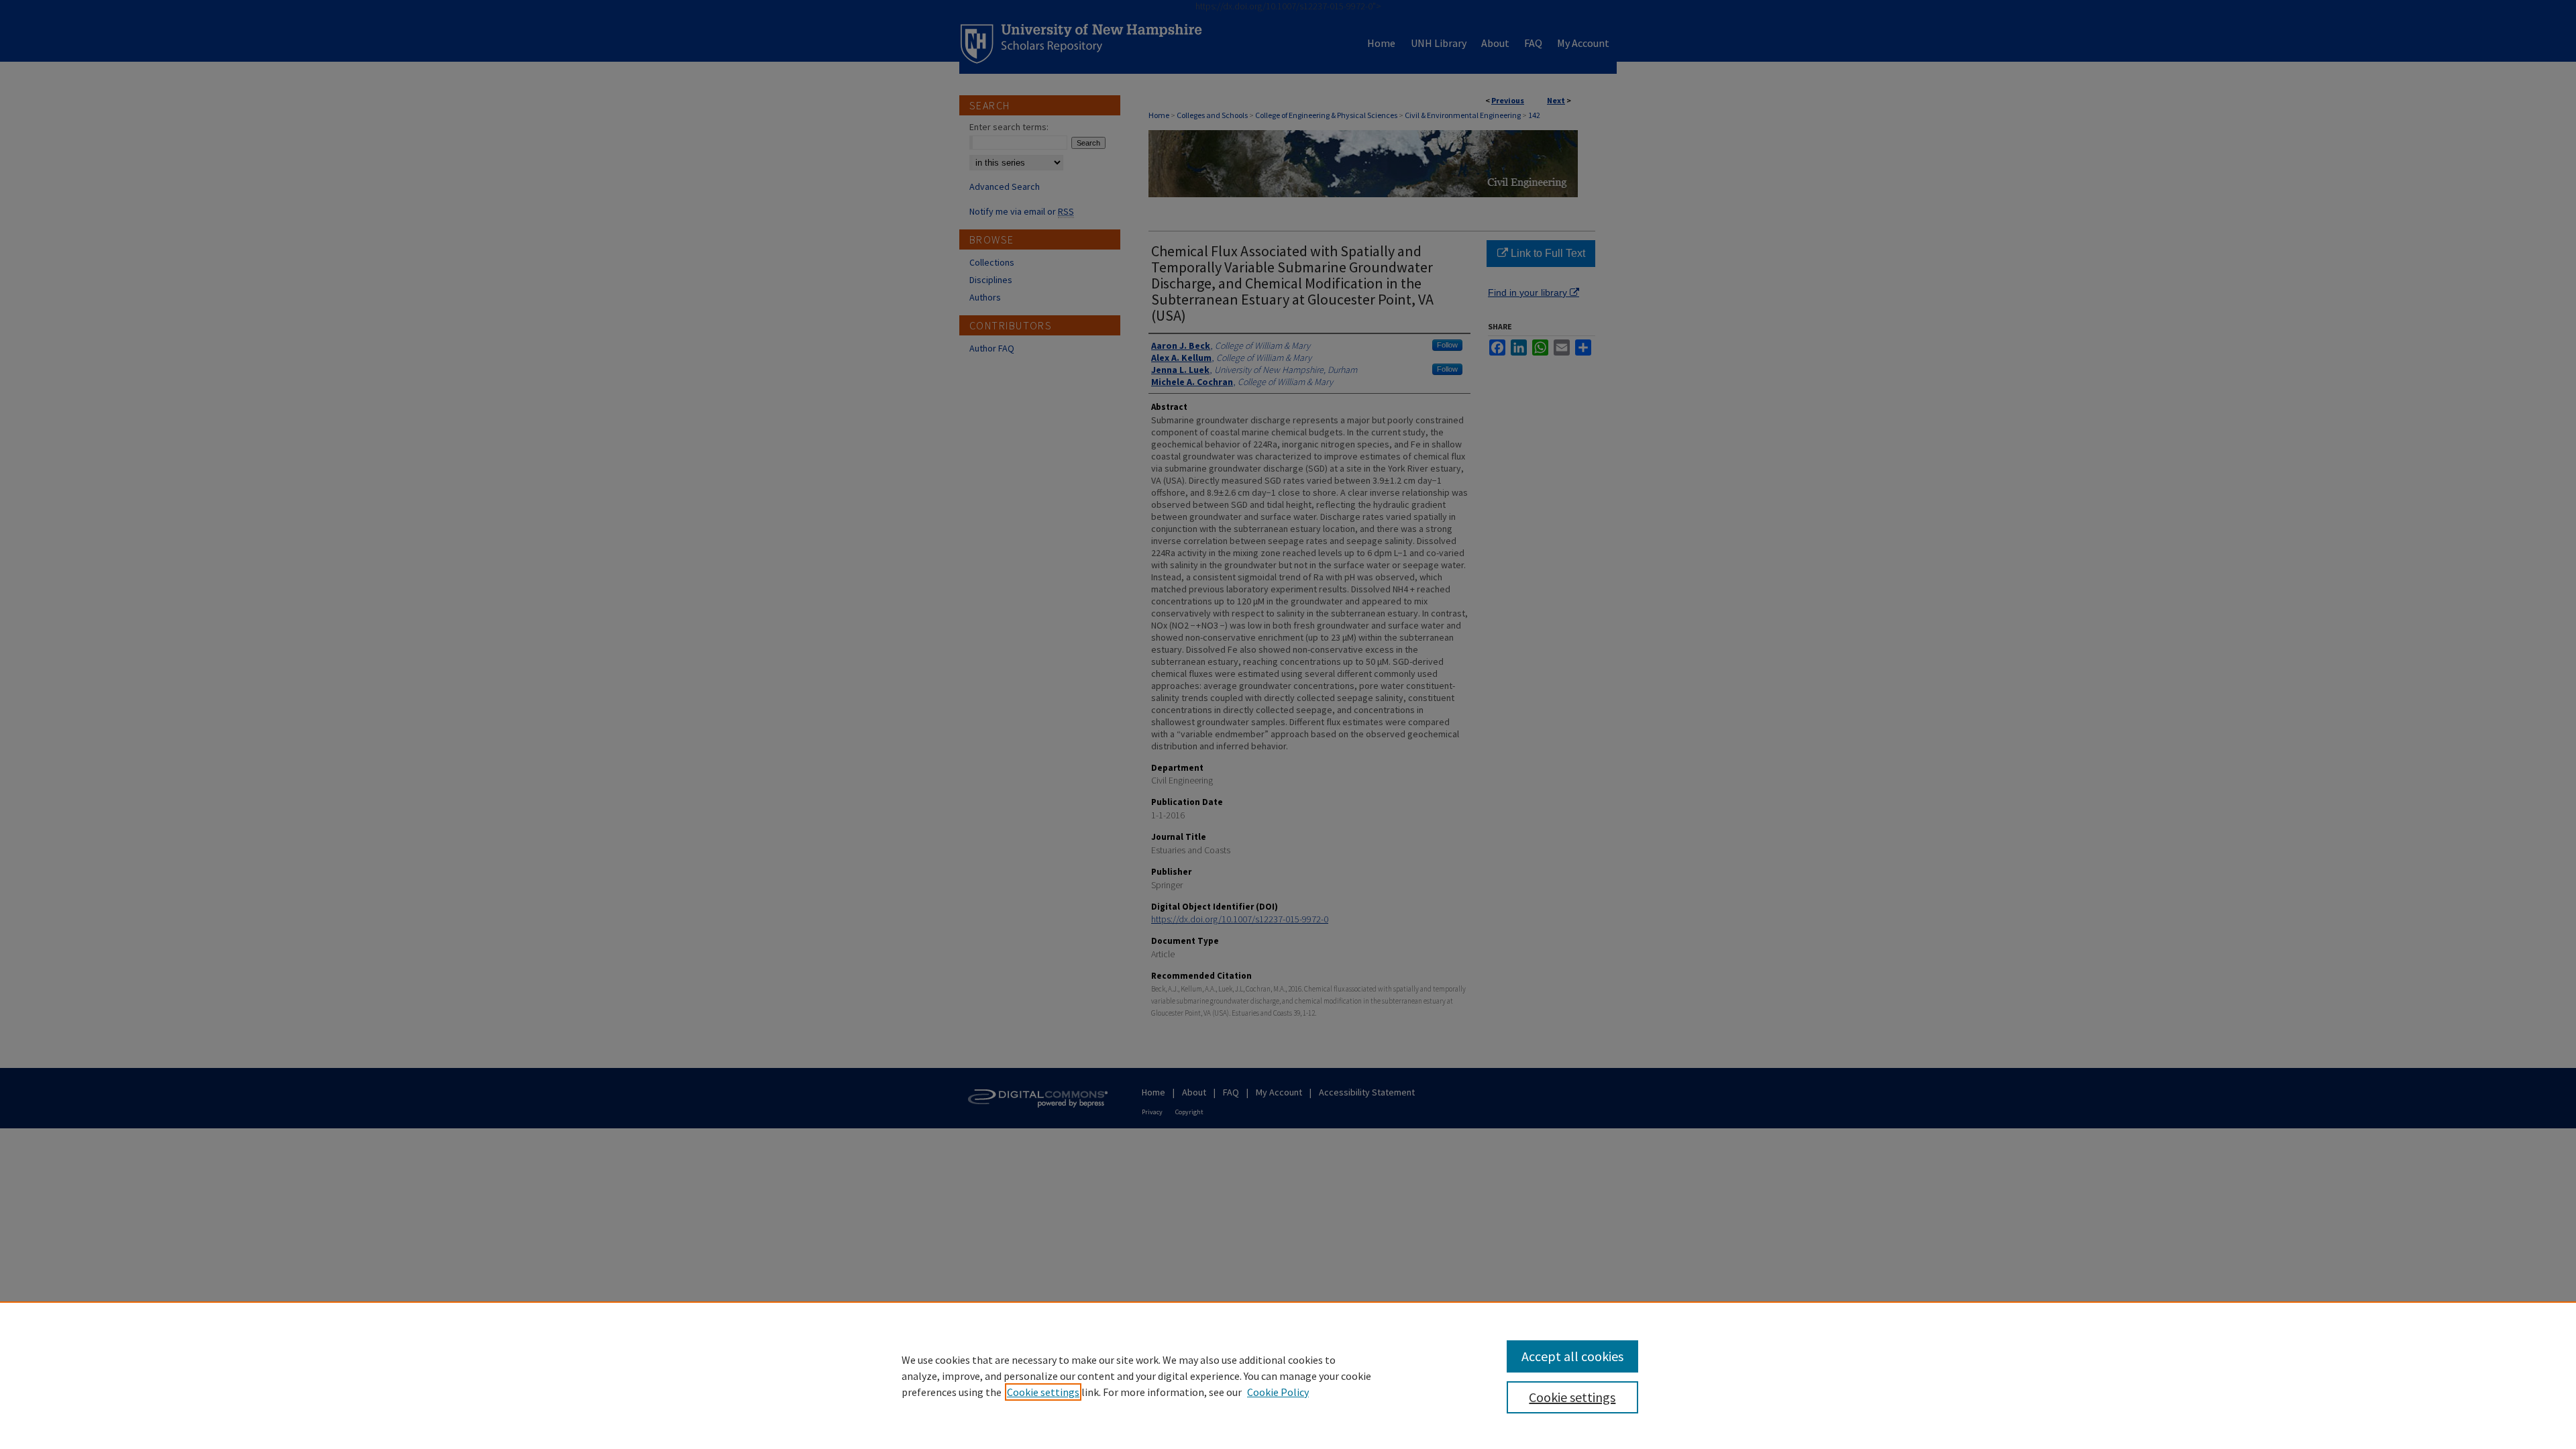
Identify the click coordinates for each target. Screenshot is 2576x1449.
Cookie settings (1043, 1392)
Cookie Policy (1278, 1392)
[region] (1288, 1375)
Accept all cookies (1572, 1356)
